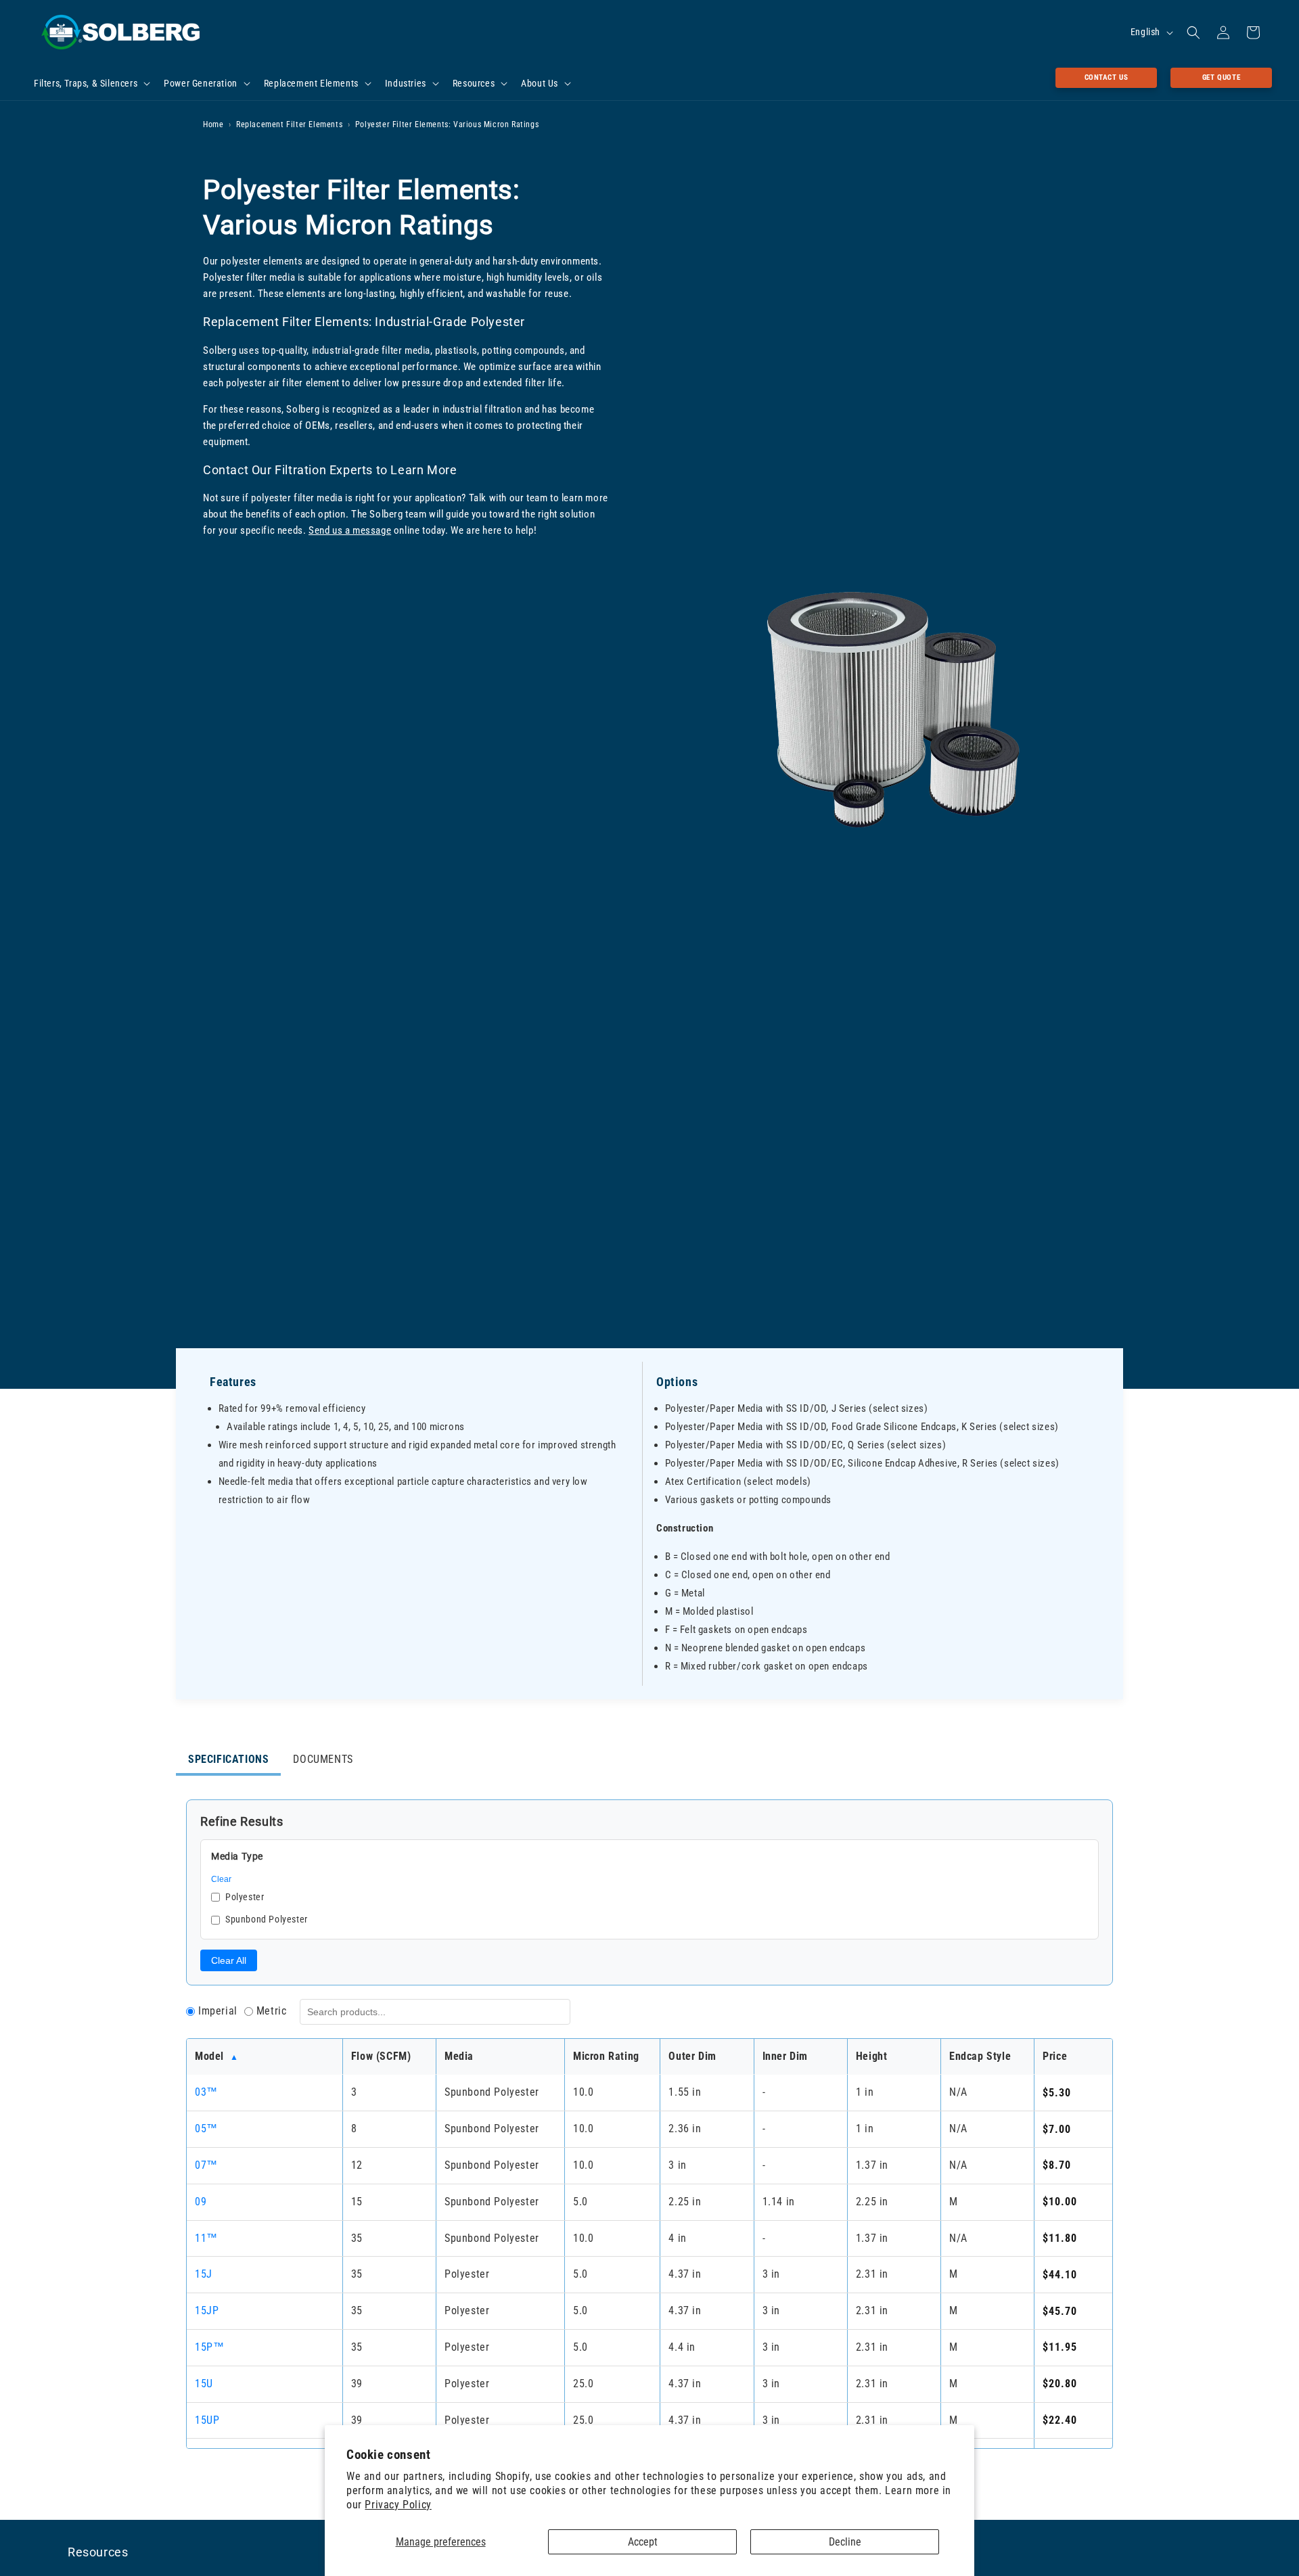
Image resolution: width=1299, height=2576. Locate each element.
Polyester (245, 1897)
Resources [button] (98, 2552)
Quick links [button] (919, 2552)
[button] (91, 83)
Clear (221, 1879)
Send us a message (350, 530)
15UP (207, 2420)
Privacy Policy (398, 2505)
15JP (207, 2310)
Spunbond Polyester (267, 1919)
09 (201, 2202)
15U (204, 2384)
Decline (845, 2542)
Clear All (229, 1960)
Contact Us (1107, 77)
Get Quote (1221, 77)
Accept (643, 2542)
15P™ (209, 2347)
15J (204, 2274)
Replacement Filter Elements (289, 124)
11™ (206, 2238)
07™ (206, 2165)
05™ (206, 2129)
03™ (206, 2092)
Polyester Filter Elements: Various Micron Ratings (447, 124)
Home (213, 124)
